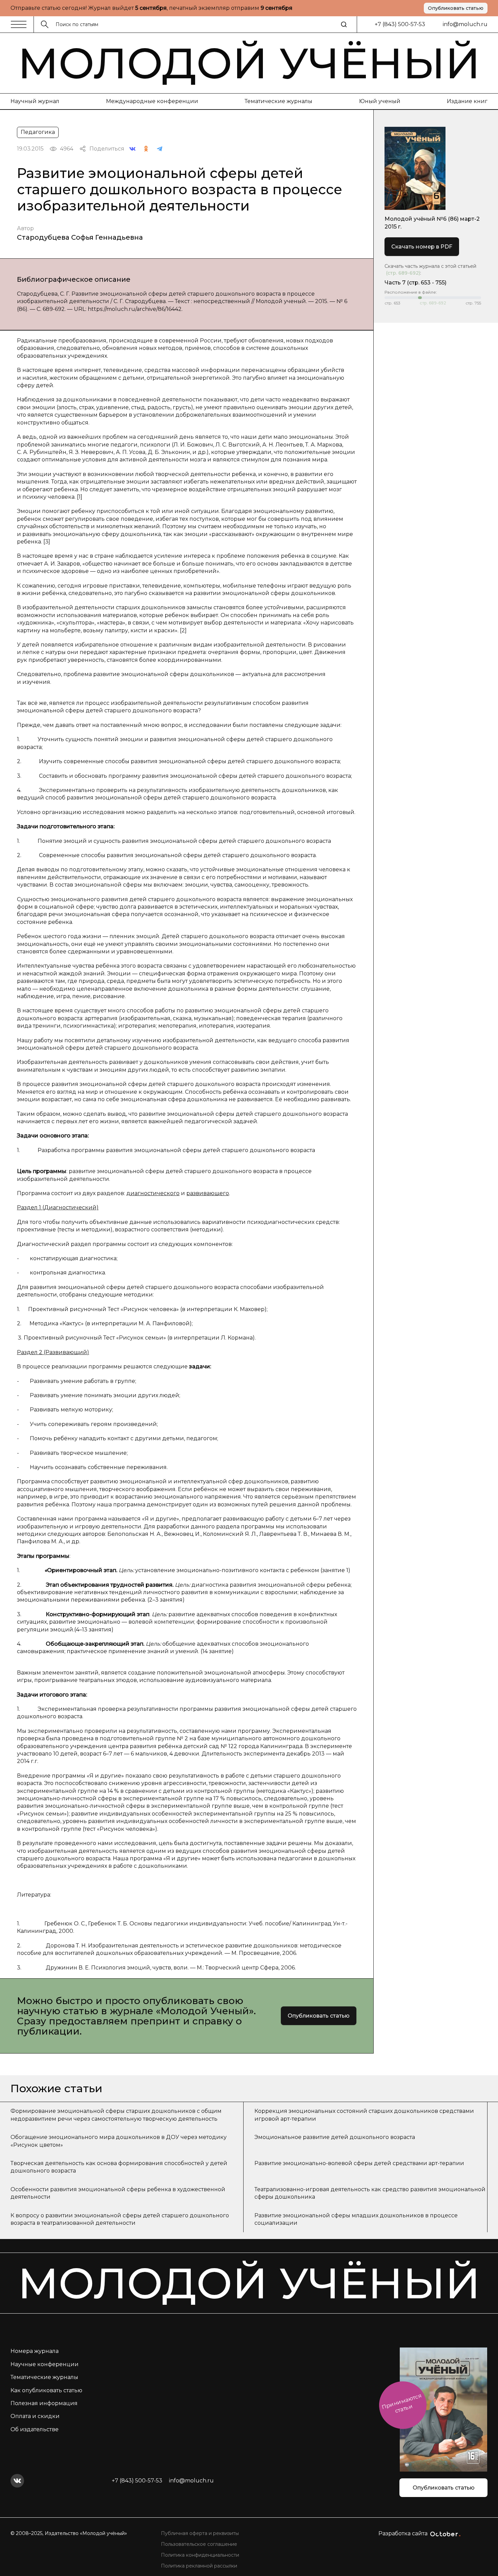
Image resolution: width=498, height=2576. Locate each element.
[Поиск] (344, 24)
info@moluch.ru (465, 24)
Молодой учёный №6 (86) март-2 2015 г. (432, 223)
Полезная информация (44, 2403)
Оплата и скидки (35, 2416)
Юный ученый (380, 101)
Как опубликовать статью (46, 2390)
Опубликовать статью (456, 8)
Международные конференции (152, 101)
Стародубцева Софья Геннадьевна (80, 237)
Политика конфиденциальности (200, 2555)
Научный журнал (35, 101)
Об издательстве (35, 2429)
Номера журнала (35, 2351)
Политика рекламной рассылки (199, 2566)
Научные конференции (45, 2364)
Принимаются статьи (402, 2403)
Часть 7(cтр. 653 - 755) (416, 283)
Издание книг (467, 101)
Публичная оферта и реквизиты (200, 2533)
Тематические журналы (278, 101)
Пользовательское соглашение (199, 2544)
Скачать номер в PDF (422, 247)
